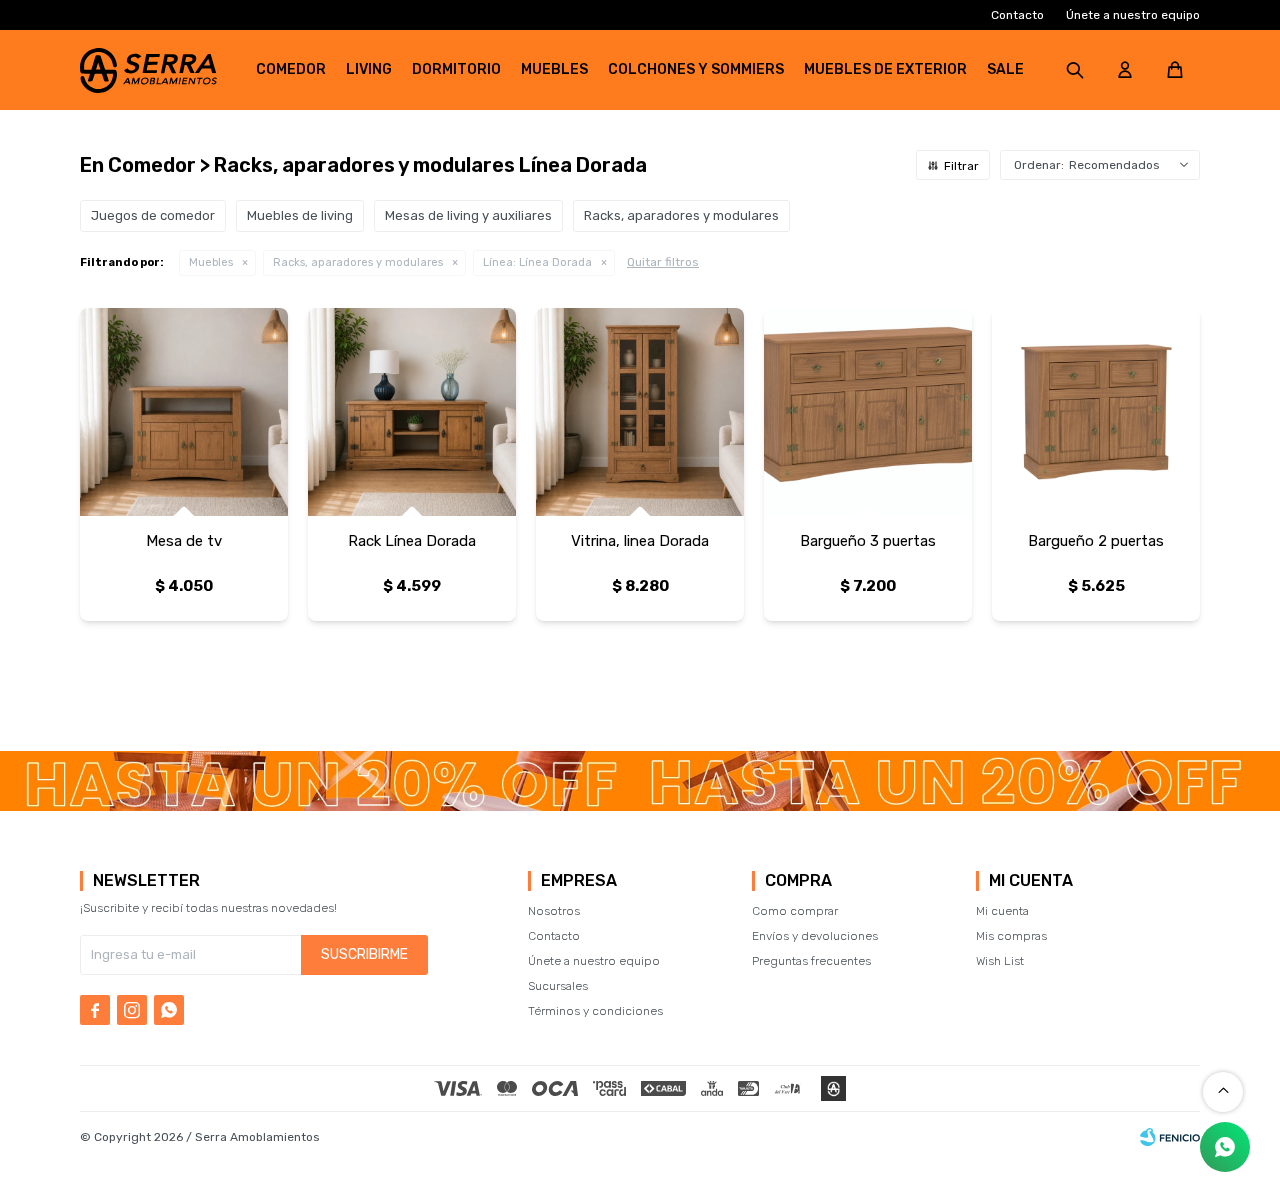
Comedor (291, 69)
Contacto (1017, 15)
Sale (1005, 69)
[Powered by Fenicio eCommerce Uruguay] (1170, 1137)
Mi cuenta (1002, 911)
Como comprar (795, 911)
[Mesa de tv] (184, 412)
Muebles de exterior (885, 69)
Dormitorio (456, 69)
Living (369, 69)
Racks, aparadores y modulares (358, 262)
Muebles (554, 69)
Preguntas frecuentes (811, 961)
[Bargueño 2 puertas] (1096, 412)
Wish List (1000, 961)
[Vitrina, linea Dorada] (640, 412)
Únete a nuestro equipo (1133, 15)
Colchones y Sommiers (696, 69)
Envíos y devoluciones (815, 936)
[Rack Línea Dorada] (412, 412)
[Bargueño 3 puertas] (868, 412)
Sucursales (558, 986)
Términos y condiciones (595, 1011)
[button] (1075, 70)
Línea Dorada (537, 262)
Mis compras (1011, 936)
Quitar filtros (663, 262)
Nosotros (554, 911)
